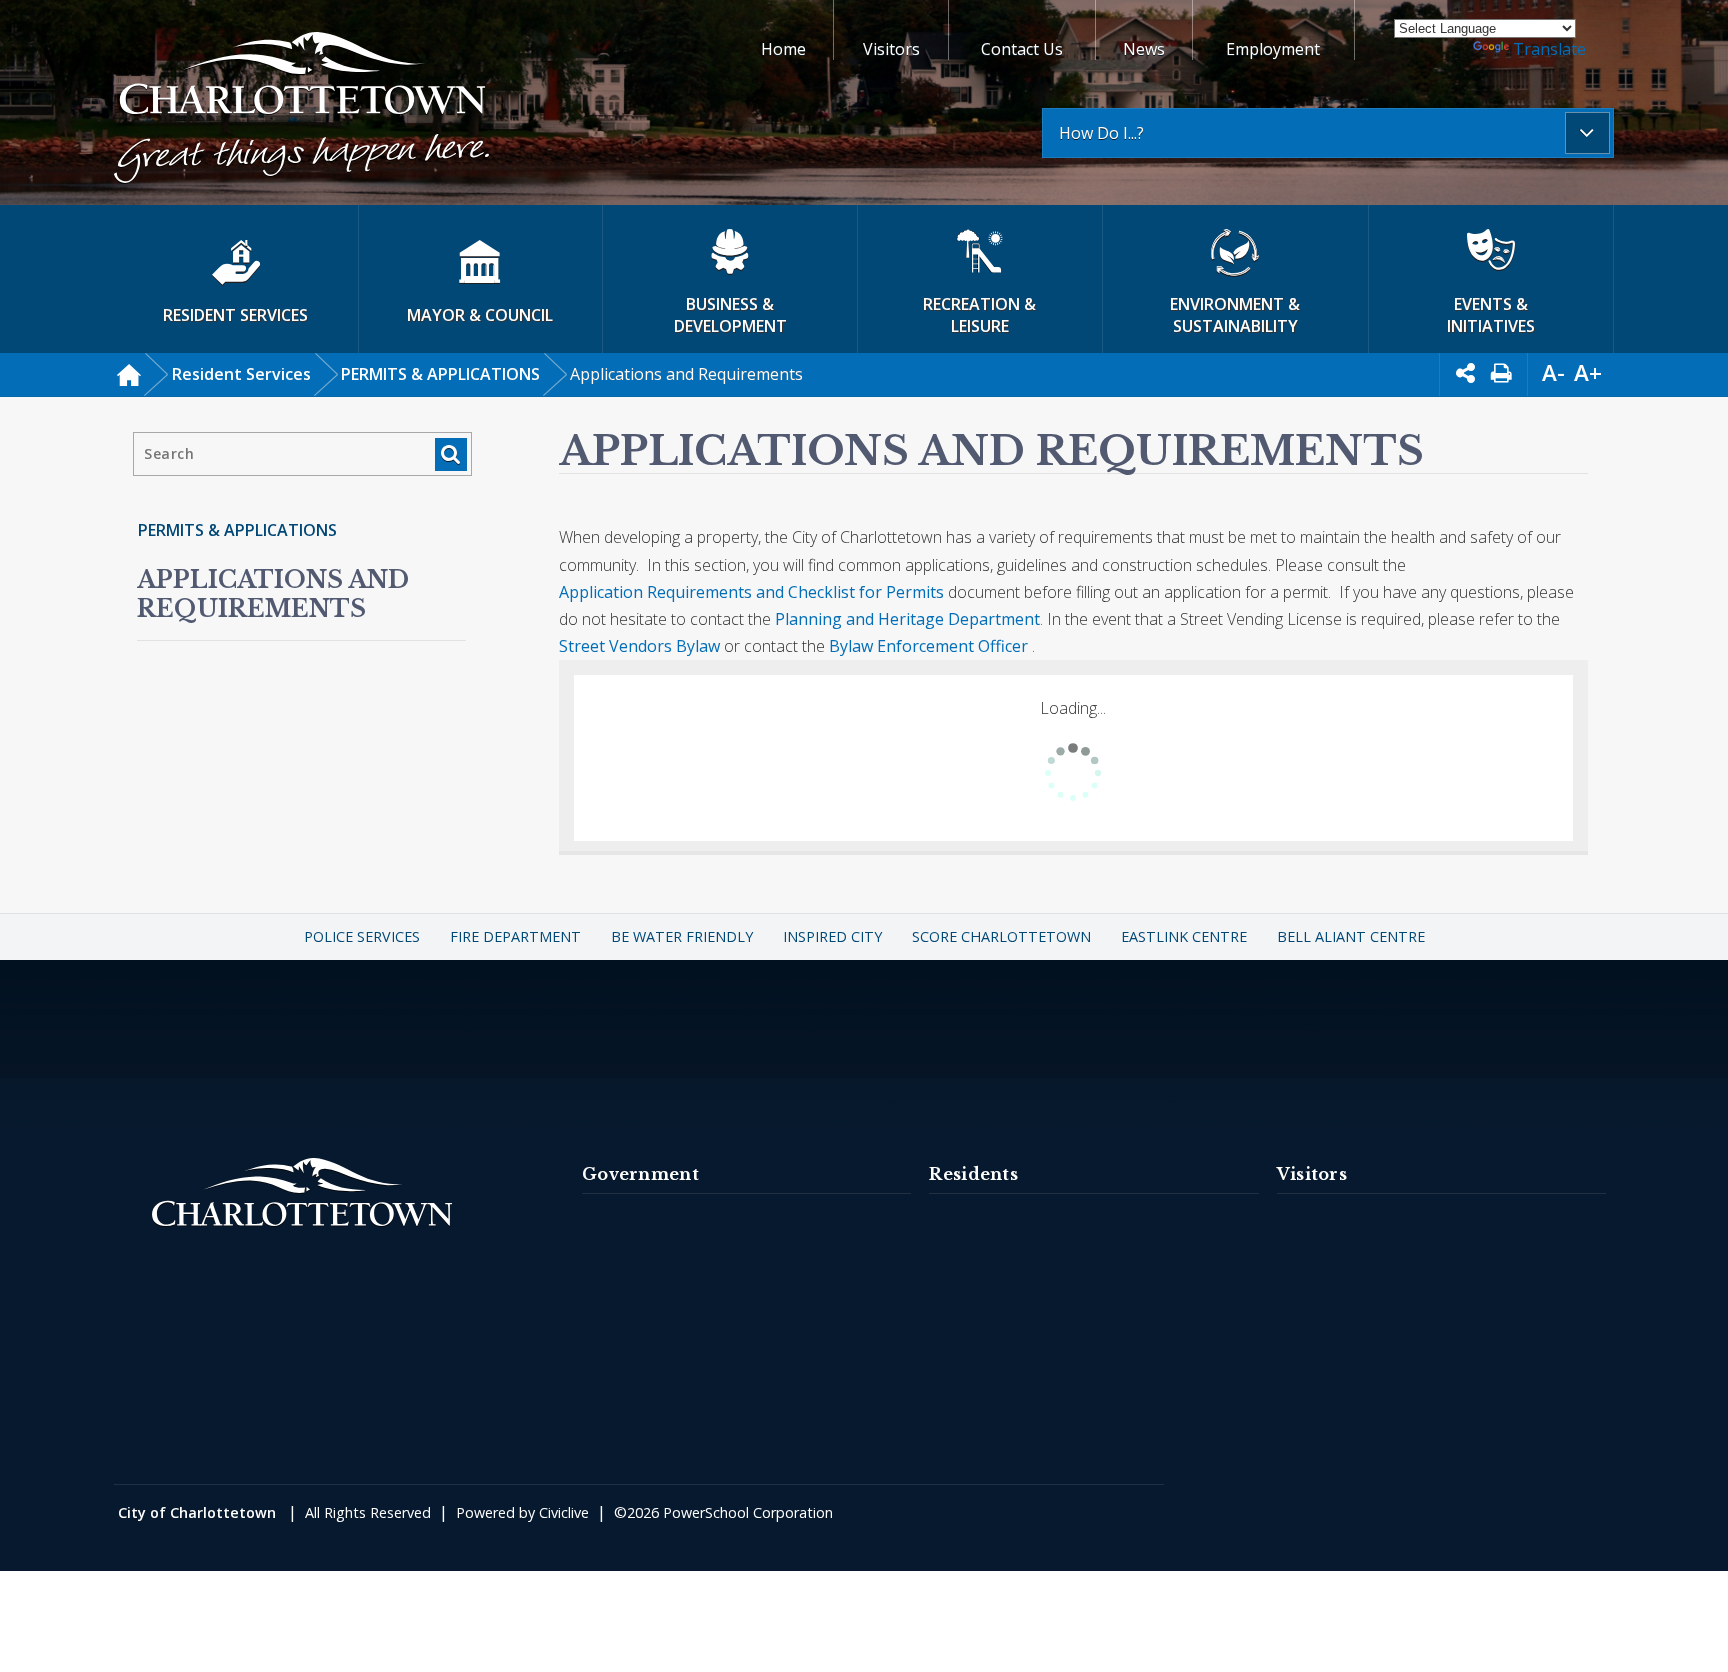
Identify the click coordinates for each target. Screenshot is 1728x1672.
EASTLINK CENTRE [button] (1184, 936)
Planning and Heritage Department (907, 619)
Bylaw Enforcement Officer (928, 646)
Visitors (891, 49)
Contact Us (1022, 49)
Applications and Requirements (273, 594)
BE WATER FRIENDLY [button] (682, 936)
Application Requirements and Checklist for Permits (751, 592)
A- (1553, 372)
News (1144, 49)
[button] (301, 110)
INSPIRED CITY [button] (832, 936)
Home (783, 49)
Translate (1549, 49)
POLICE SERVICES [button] (362, 936)
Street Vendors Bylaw (641, 646)
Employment (1273, 49)
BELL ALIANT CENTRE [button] (1351, 936)
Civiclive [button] (564, 1512)
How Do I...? (1101, 133)
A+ (1588, 372)
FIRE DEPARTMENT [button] (515, 936)
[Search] (450, 454)
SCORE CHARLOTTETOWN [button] (1001, 936)
